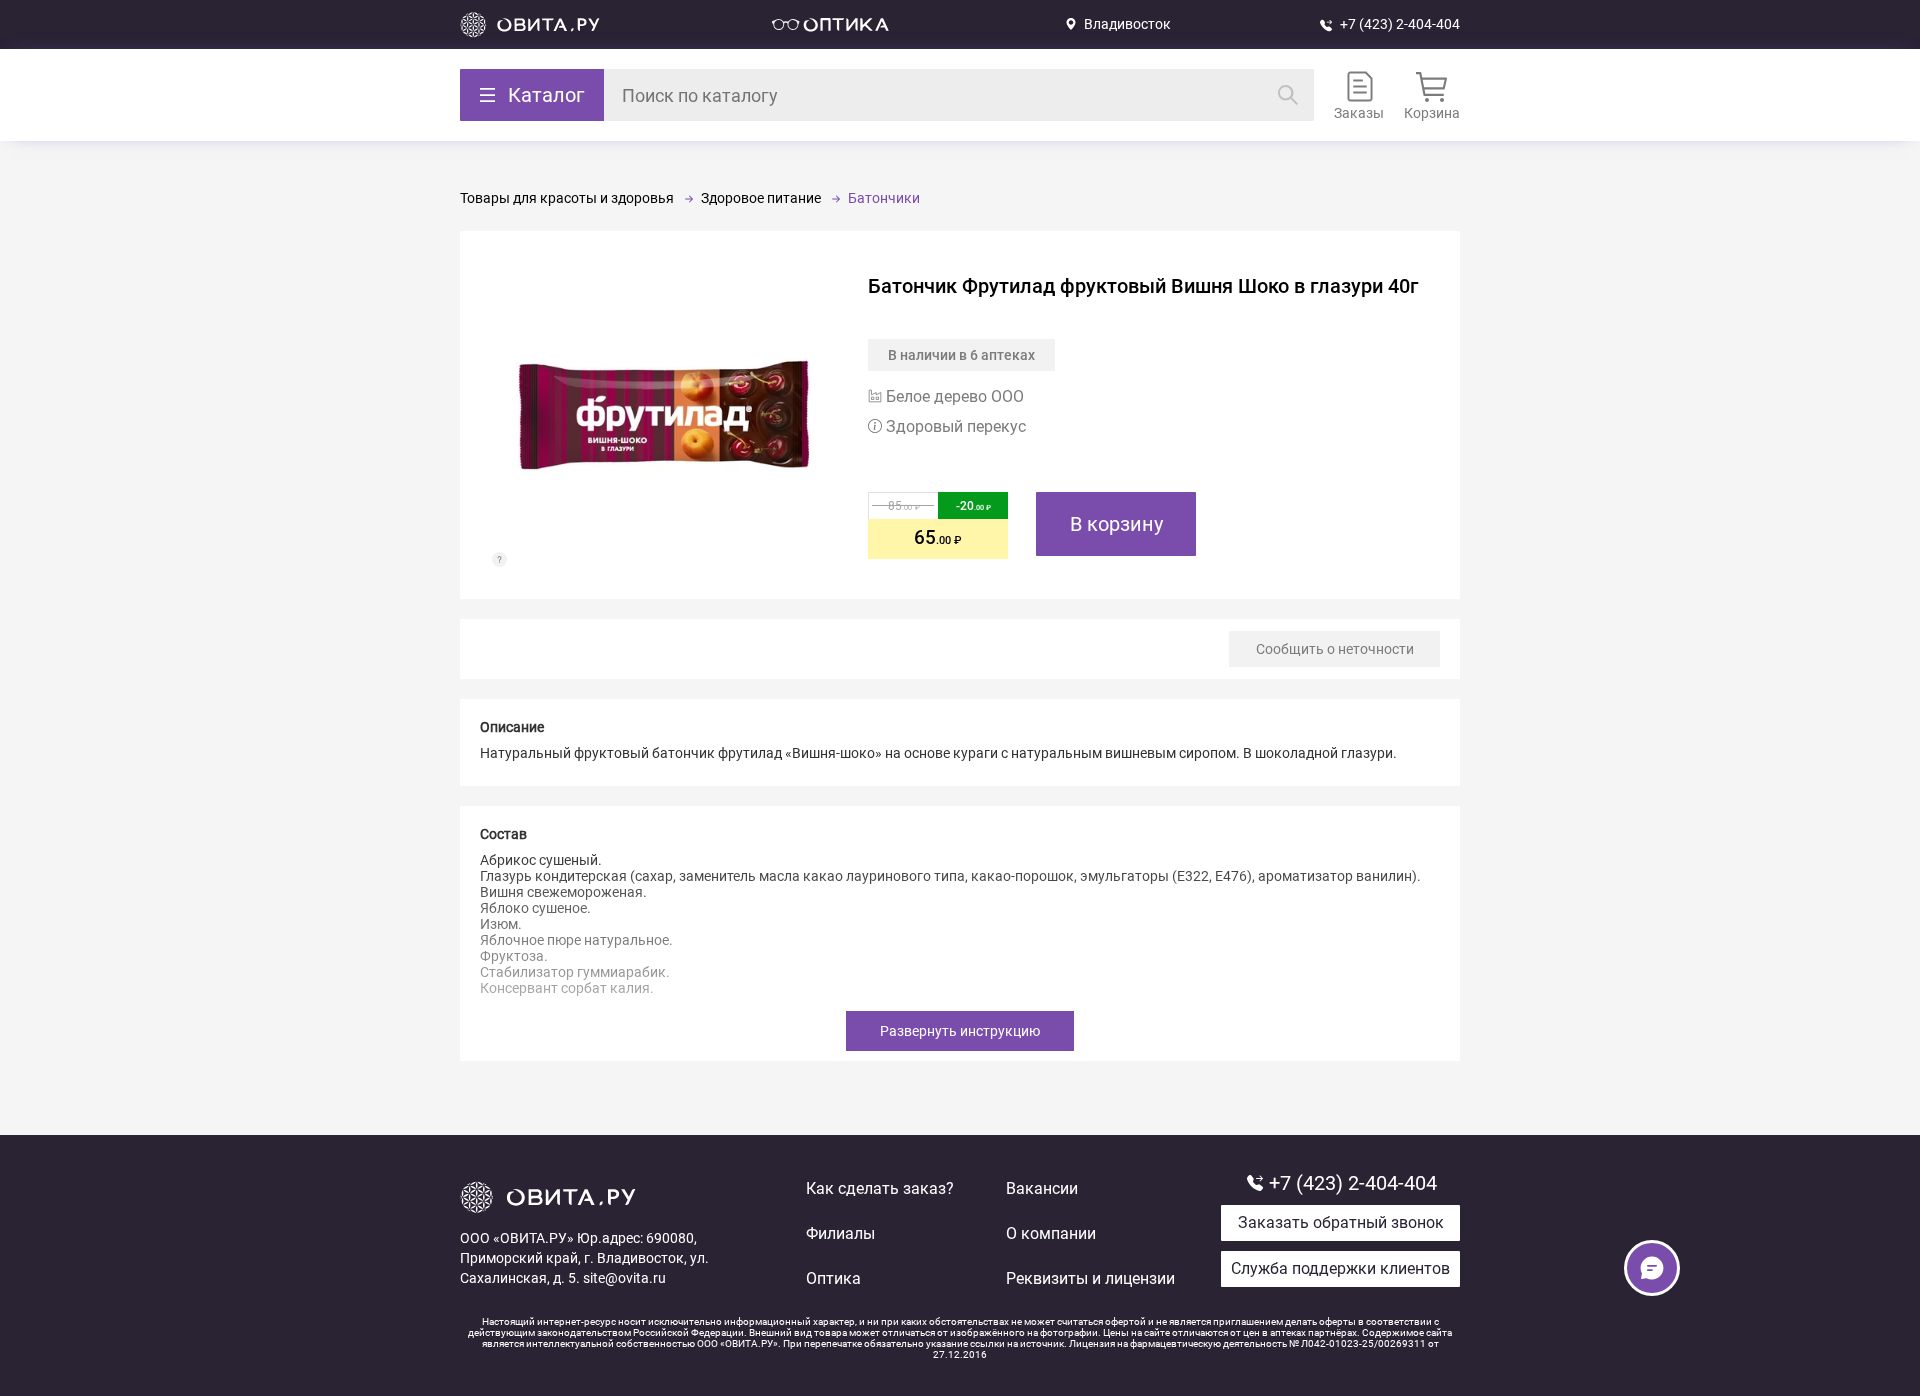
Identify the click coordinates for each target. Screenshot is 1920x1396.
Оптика (833, 1278)
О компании (1051, 1233)
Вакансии (1042, 1188)
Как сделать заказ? (880, 1188)
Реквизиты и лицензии (1090, 1278)
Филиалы (840, 1233)
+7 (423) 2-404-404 (1400, 24)
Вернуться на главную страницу (530, 24)
